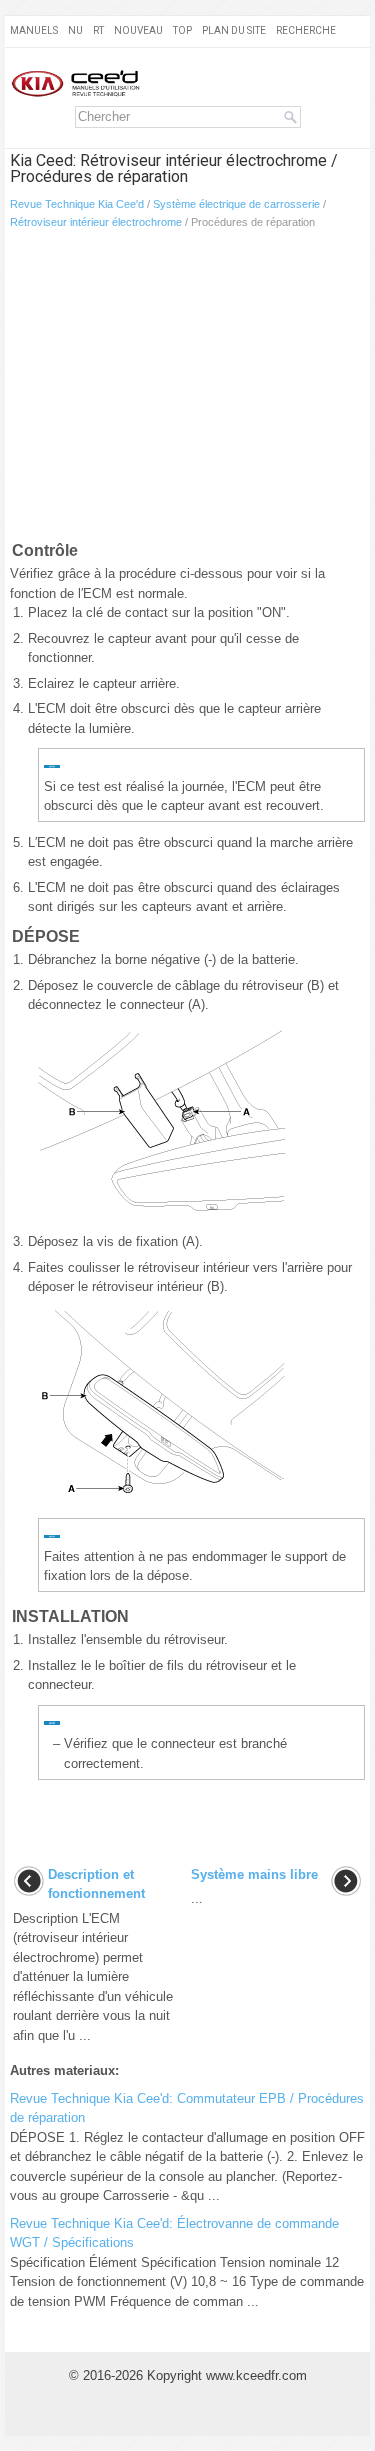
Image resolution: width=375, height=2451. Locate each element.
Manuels (34, 30)
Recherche (306, 30)
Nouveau (138, 30)
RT (98, 30)
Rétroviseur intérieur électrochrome (96, 222)
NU (75, 30)
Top (182, 30)
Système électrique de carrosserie (236, 204)
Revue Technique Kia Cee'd (77, 204)
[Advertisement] (187, 389)
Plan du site (234, 30)
